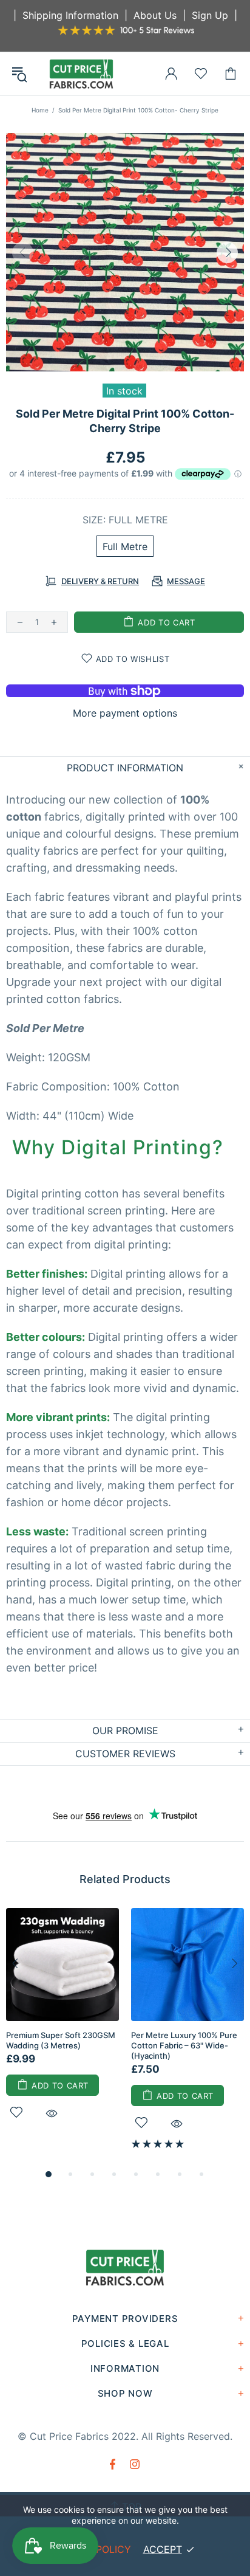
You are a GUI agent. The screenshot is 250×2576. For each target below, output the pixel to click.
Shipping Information (70, 15)
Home (40, 110)
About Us (155, 15)
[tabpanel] (62, 2028)
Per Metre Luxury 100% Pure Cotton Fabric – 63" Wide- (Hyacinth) (184, 2045)
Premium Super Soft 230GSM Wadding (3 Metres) (61, 2040)
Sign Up (210, 15)
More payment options (125, 713)
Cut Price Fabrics (81, 74)
